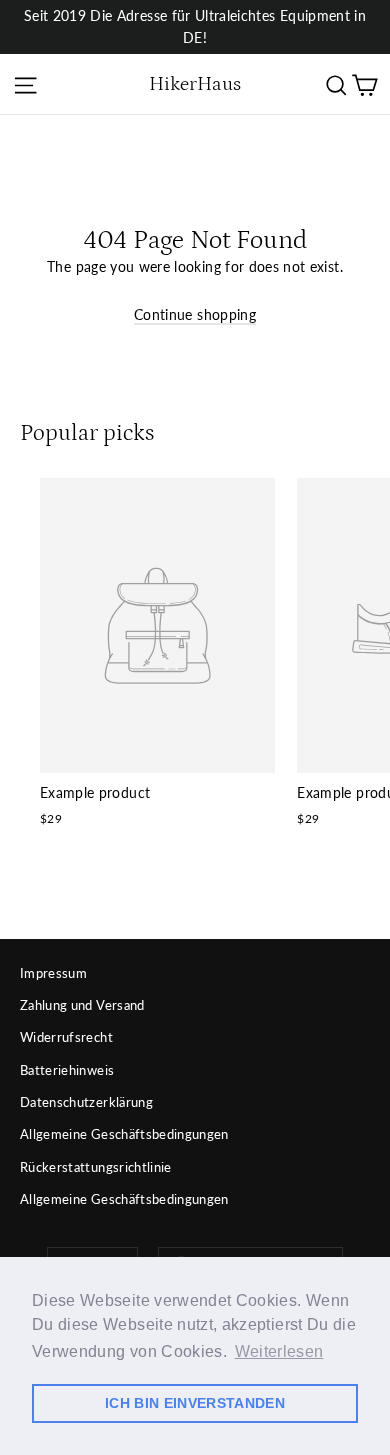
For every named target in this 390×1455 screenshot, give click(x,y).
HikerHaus (195, 84)
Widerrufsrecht (66, 1037)
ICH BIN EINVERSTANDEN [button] (195, 1403)
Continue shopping (195, 314)
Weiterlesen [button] (279, 1351)
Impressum (53, 973)
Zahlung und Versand (82, 1005)
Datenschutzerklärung (86, 1102)
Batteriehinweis (67, 1070)
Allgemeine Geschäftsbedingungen (124, 1134)
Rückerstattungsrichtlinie (96, 1167)
